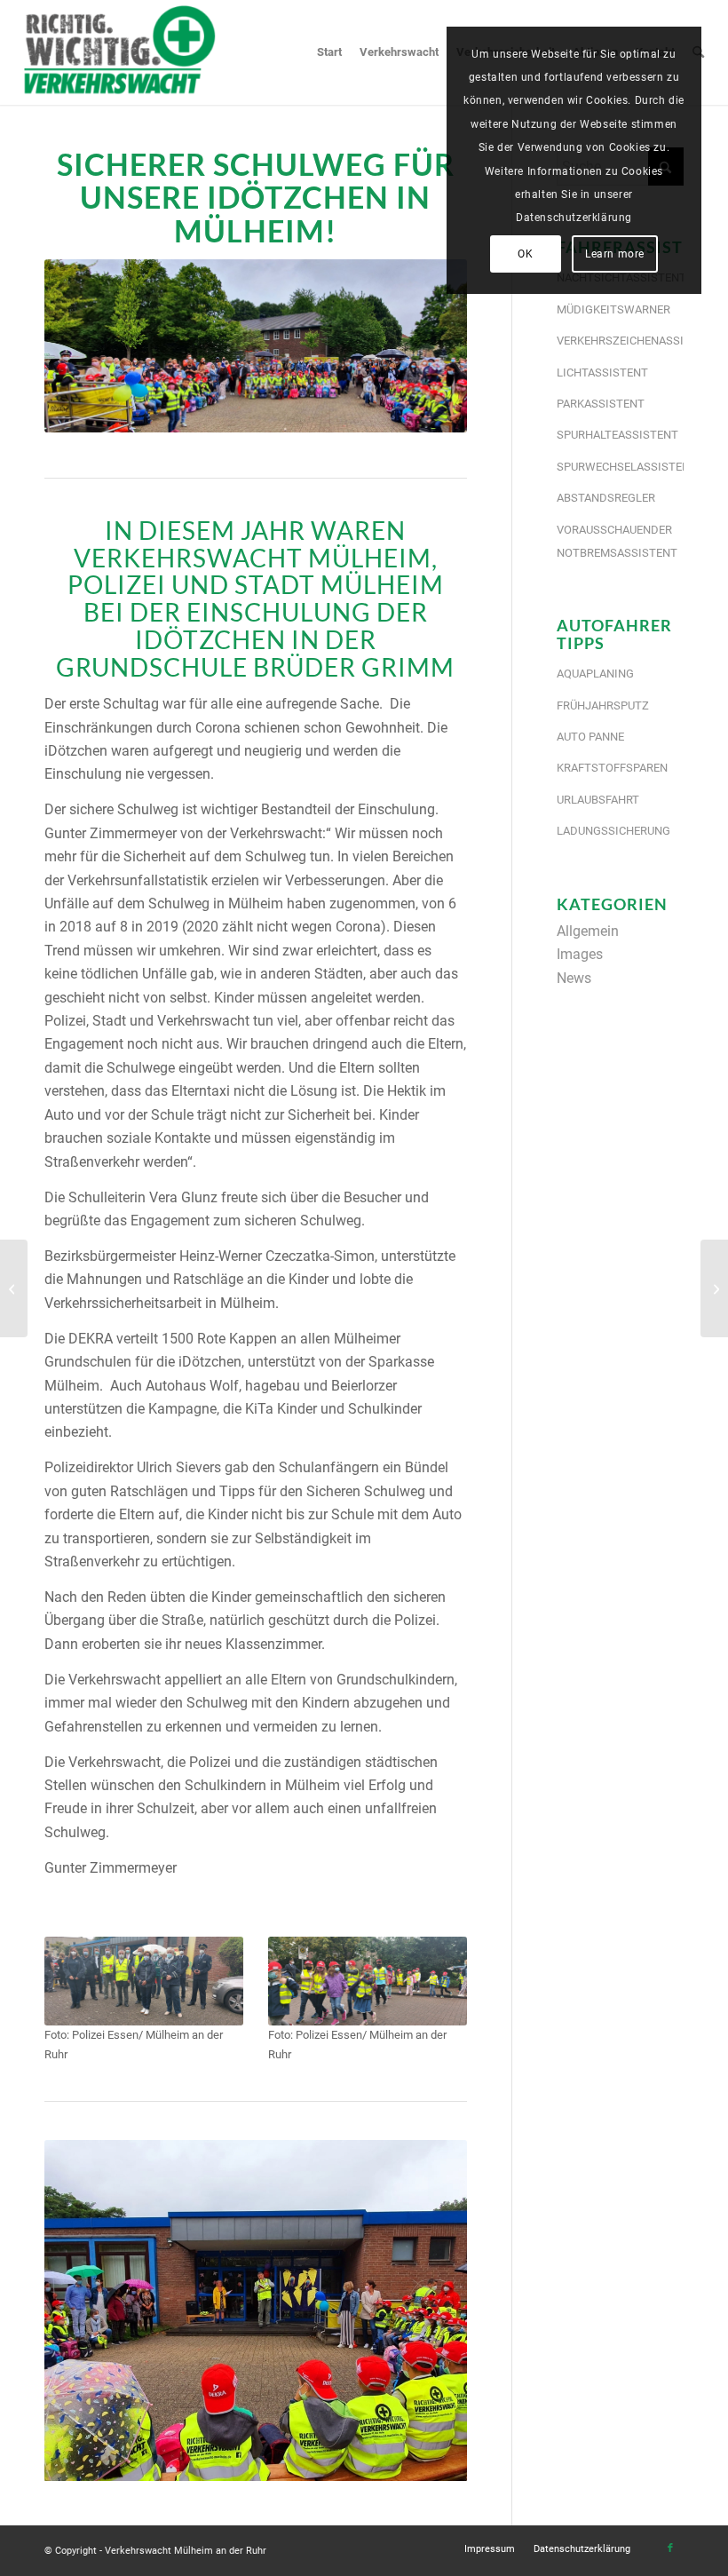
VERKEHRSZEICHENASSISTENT (620, 341)
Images (580, 954)
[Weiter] (427, 2310)
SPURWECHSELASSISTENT (620, 467)
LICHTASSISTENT (602, 373)
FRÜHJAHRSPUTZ (603, 705)
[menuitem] (329, 52)
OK (525, 254)
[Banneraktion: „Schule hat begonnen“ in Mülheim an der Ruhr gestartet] (14, 1288)
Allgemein (588, 931)
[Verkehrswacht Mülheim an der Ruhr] (119, 52)
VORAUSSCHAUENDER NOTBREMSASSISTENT (617, 541)
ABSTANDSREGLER (606, 498)
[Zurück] (84, 2310)
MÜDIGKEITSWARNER (613, 309)
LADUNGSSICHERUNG (613, 831)
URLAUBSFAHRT (598, 800)
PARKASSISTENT (601, 404)
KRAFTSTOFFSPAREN (612, 768)
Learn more (615, 254)
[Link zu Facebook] (670, 2548)
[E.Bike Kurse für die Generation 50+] (714, 1288)
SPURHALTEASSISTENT (617, 435)
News (574, 978)
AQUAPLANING (595, 674)
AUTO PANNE (590, 737)
